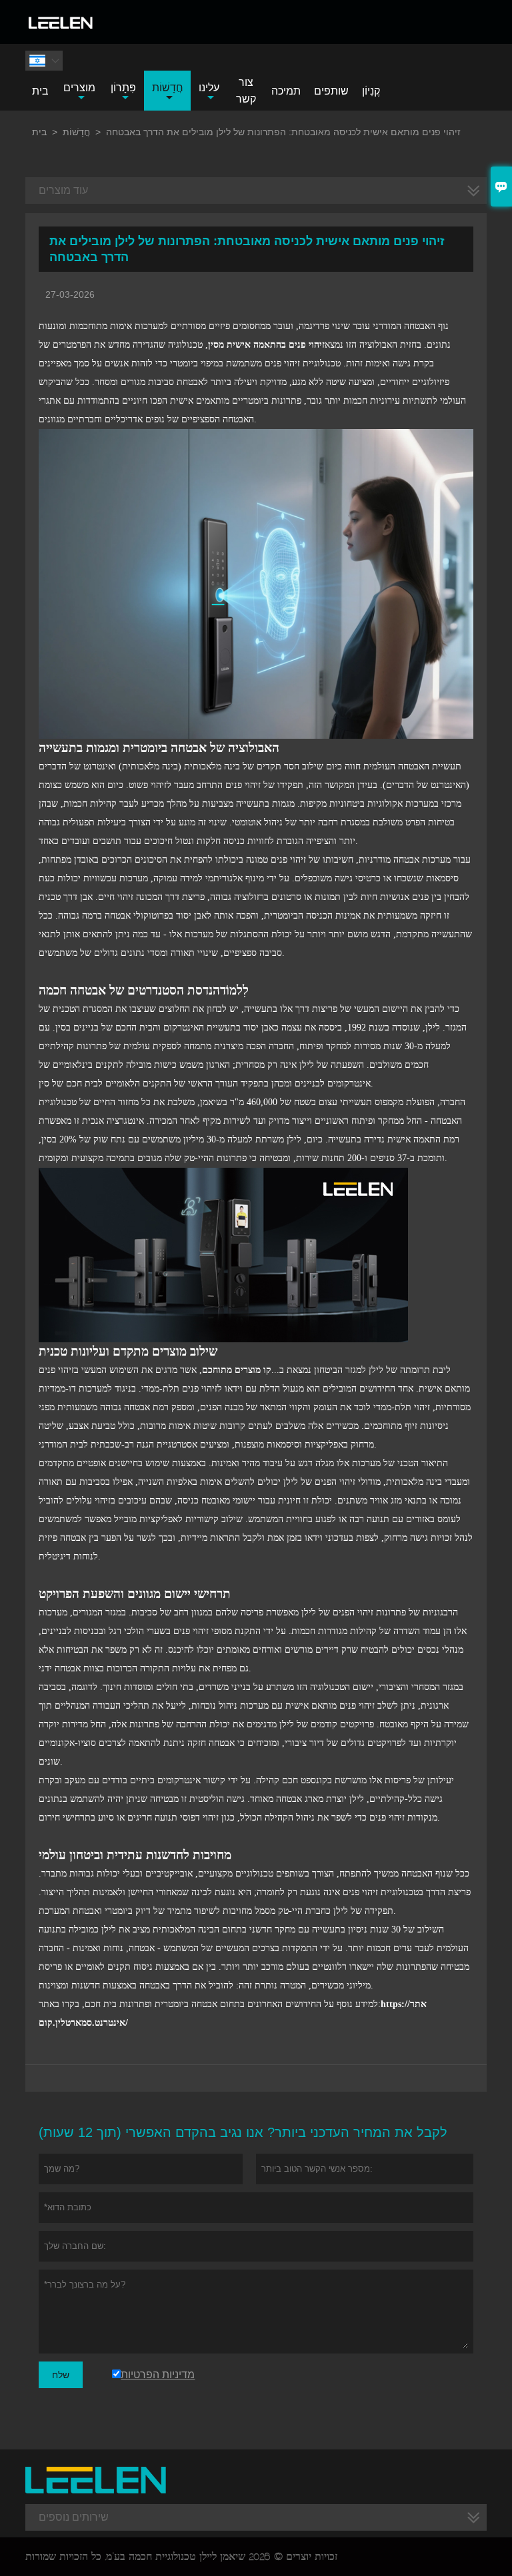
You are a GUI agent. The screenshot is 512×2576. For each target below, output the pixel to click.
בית (40, 91)
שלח (61, 2375)
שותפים (331, 91)
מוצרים (79, 88)
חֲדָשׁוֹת (168, 88)
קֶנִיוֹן (371, 91)
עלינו (209, 88)
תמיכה (286, 91)
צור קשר (246, 91)
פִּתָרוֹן (123, 88)
